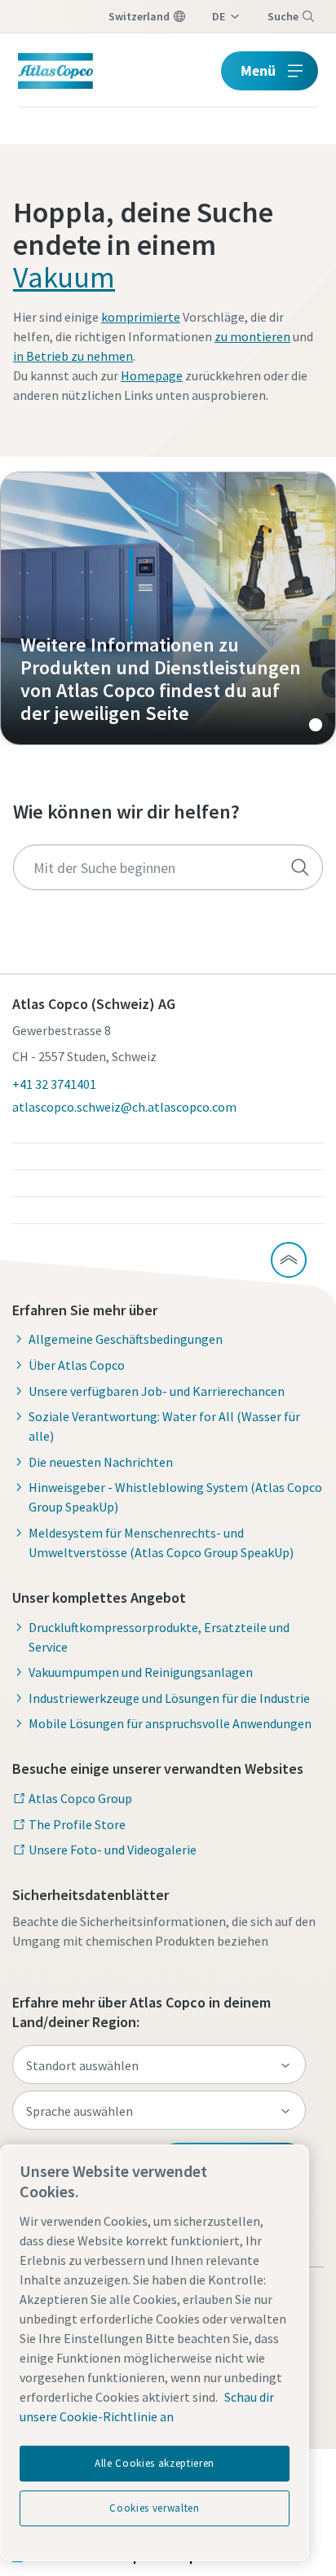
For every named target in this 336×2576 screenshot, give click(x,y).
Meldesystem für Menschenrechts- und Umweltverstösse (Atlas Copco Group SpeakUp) (161, 1543)
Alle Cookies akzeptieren (155, 2463)
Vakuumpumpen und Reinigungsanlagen (141, 1672)
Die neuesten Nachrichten (101, 1462)
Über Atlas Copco (77, 1365)
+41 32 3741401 (54, 1084)
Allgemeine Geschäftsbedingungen (126, 1339)
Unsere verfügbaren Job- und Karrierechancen (157, 1391)
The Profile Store (77, 1824)
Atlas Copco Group (80, 1798)
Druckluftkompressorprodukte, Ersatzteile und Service (159, 1637)
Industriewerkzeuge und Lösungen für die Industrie (169, 1698)
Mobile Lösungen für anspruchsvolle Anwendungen (170, 1723)
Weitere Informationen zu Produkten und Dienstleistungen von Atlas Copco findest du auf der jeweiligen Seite (168, 608)
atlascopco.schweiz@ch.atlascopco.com (124, 1107)
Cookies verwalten (154, 2508)
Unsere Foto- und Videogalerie (113, 1850)
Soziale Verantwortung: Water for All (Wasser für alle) (164, 1426)
